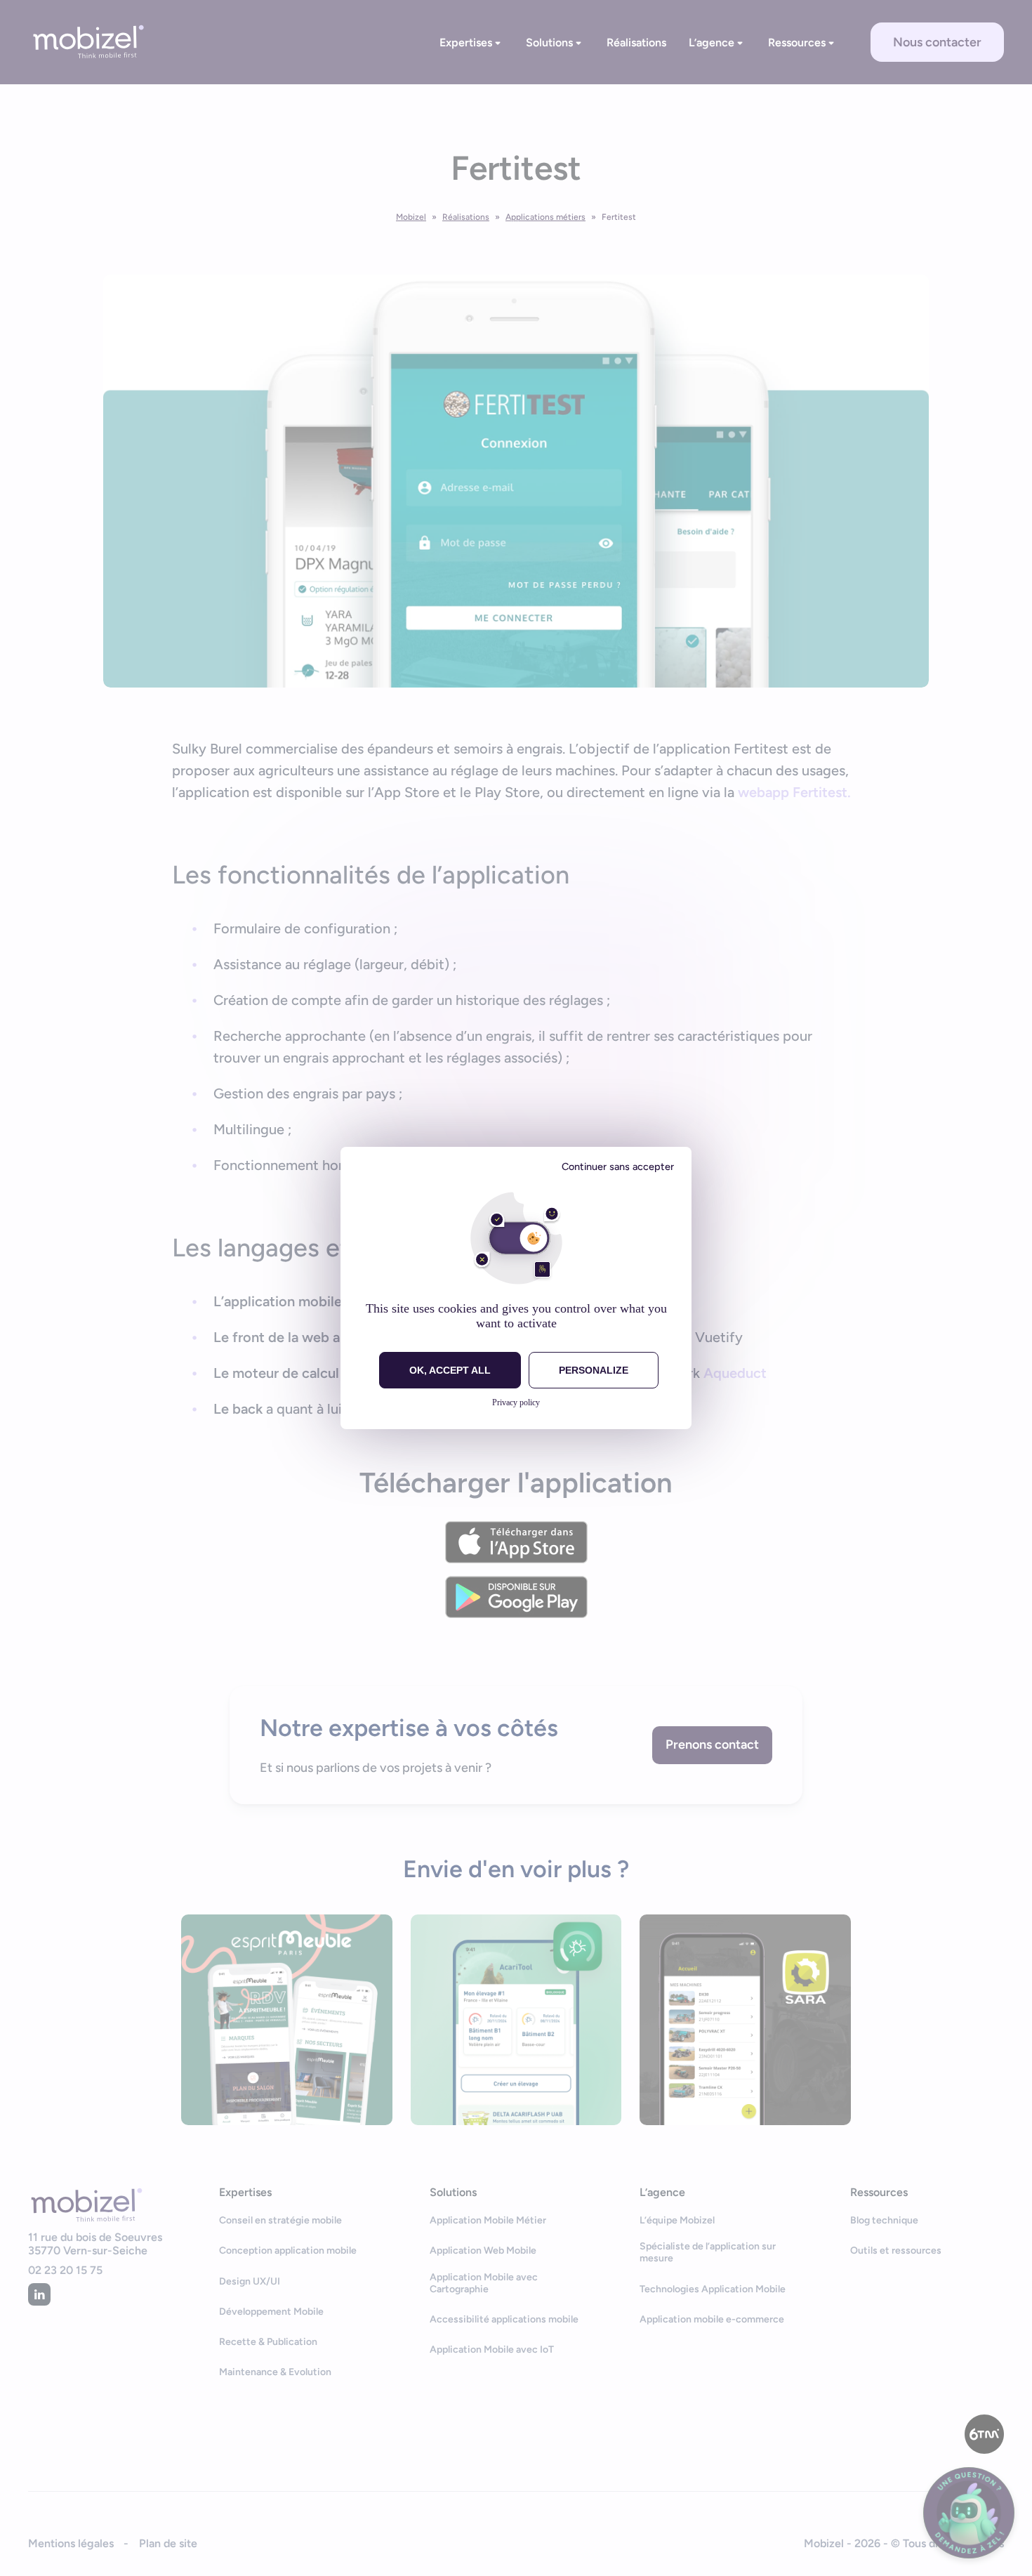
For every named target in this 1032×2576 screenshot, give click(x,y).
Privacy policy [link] (516, 1402)
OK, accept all (450, 1370)
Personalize (594, 1370)
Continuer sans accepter (618, 1167)
